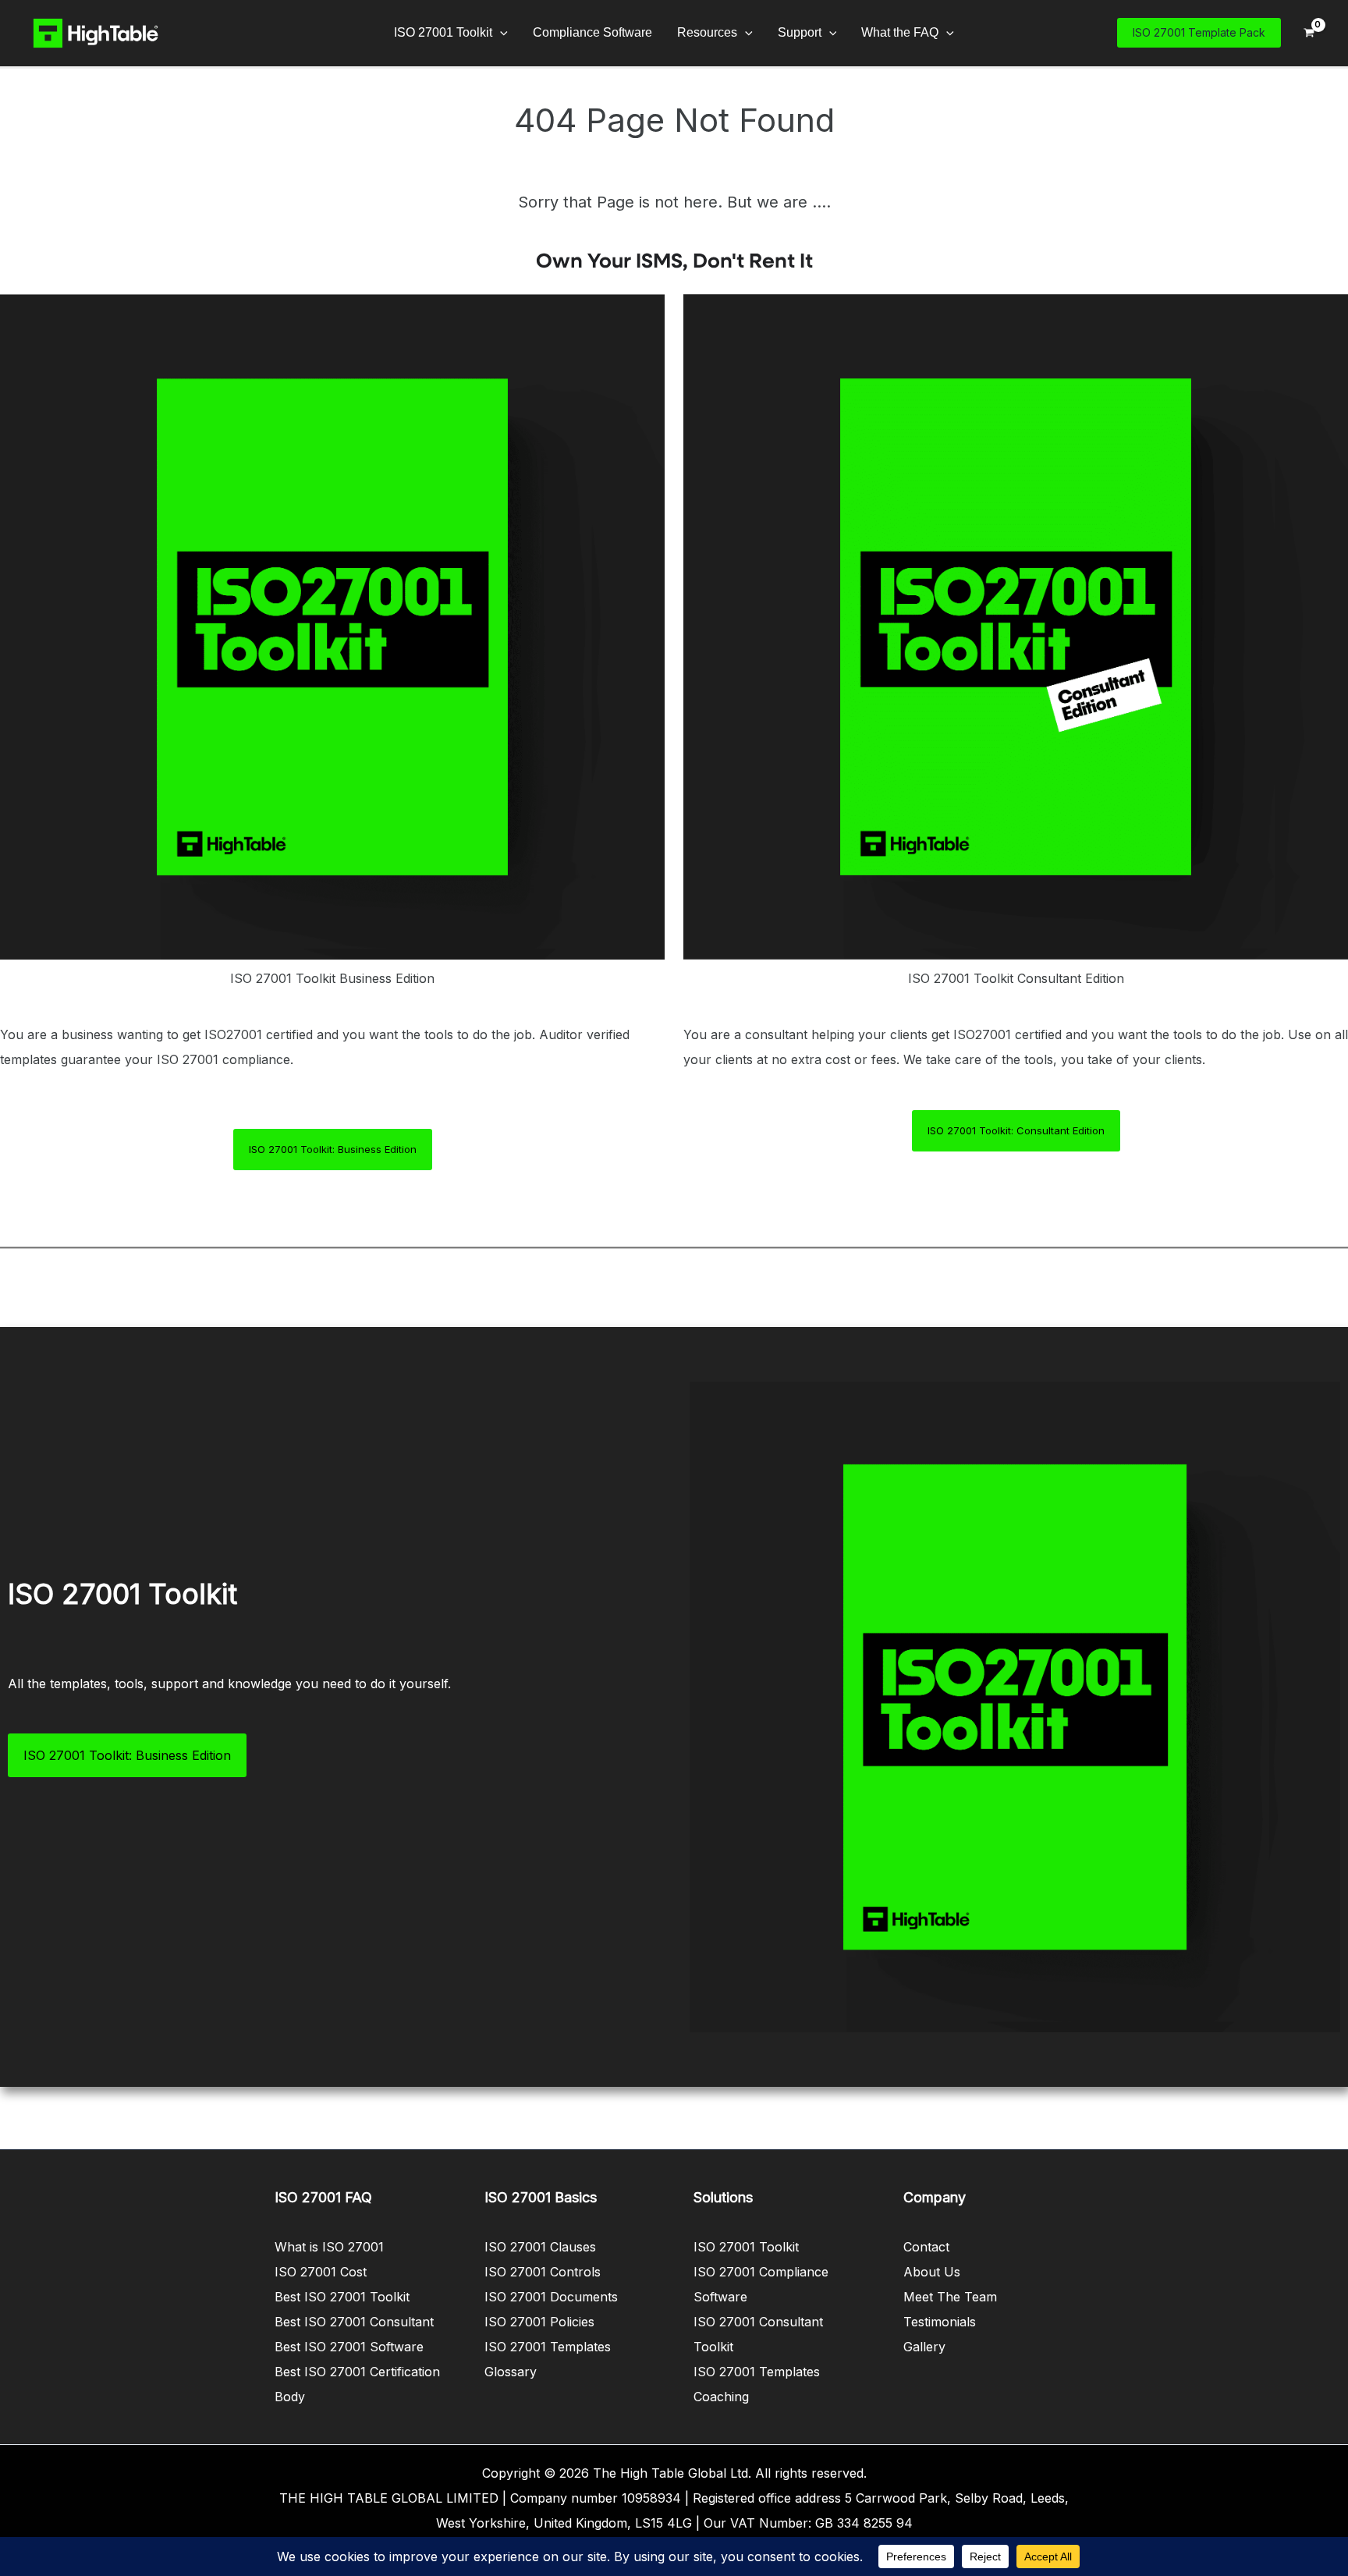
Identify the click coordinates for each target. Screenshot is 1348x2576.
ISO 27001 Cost (321, 2272)
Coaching (721, 2397)
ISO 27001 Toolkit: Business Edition (333, 1149)
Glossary (511, 2372)
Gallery (924, 2347)
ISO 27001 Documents (551, 2297)
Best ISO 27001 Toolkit (342, 2297)
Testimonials (940, 2322)
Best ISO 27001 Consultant (354, 2322)
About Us (932, 2272)
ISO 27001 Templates (548, 2347)
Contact (926, 2247)
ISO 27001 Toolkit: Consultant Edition (1016, 1130)
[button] (500, 33)
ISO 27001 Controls (543, 2272)
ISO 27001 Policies (539, 2322)
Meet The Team (950, 2297)
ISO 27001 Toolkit (746, 2247)
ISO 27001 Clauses (540, 2247)
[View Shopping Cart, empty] (1309, 33)
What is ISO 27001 (329, 2247)
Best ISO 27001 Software (349, 2347)
